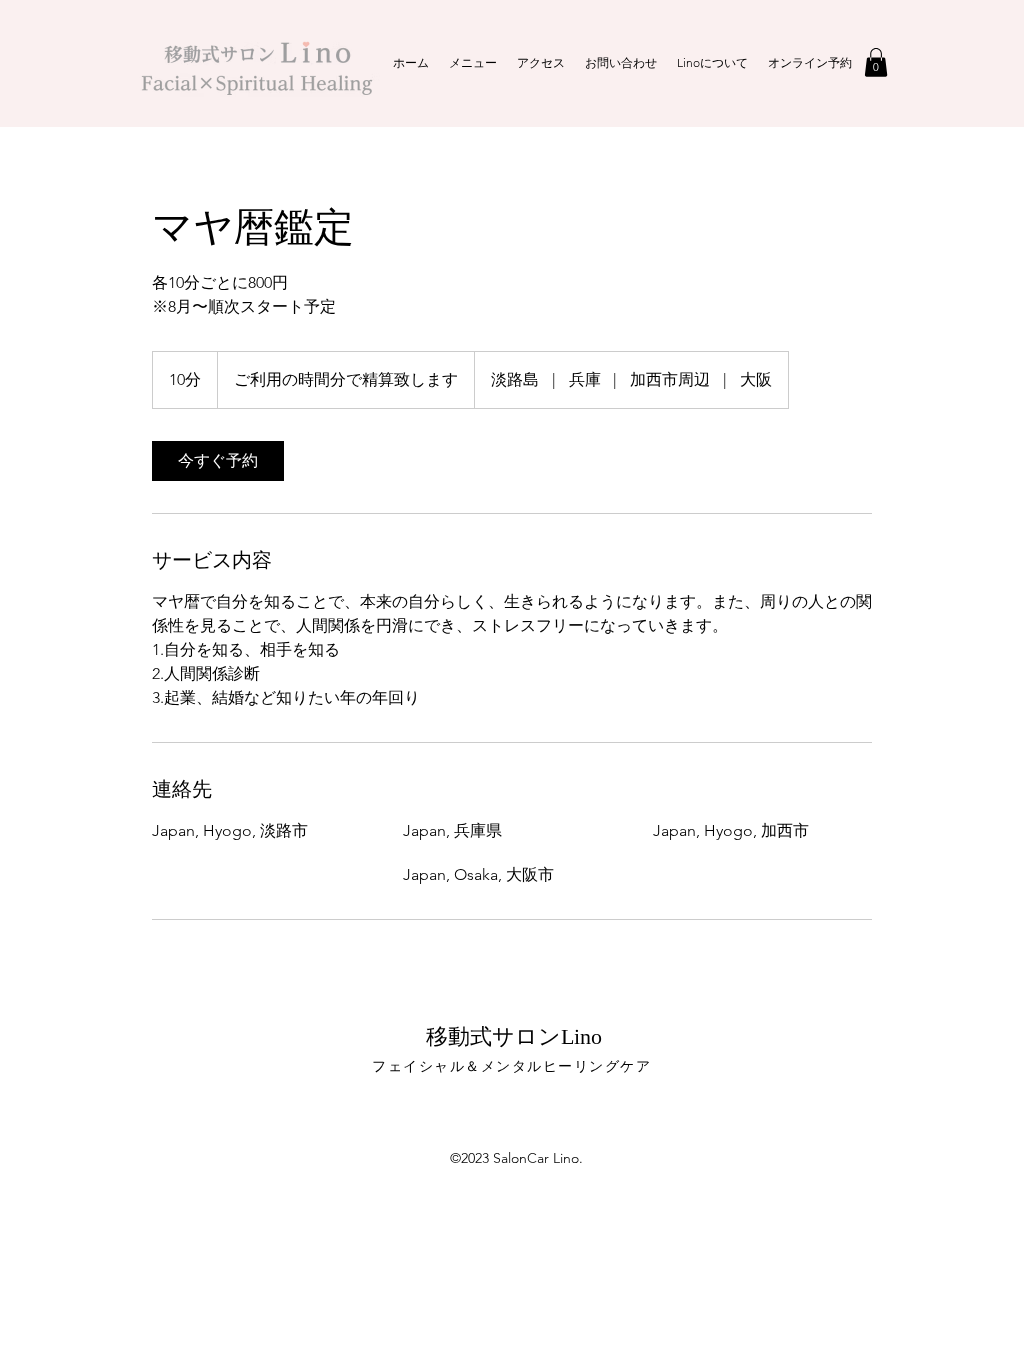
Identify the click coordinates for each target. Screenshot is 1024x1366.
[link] (218, 461)
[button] (876, 62)
